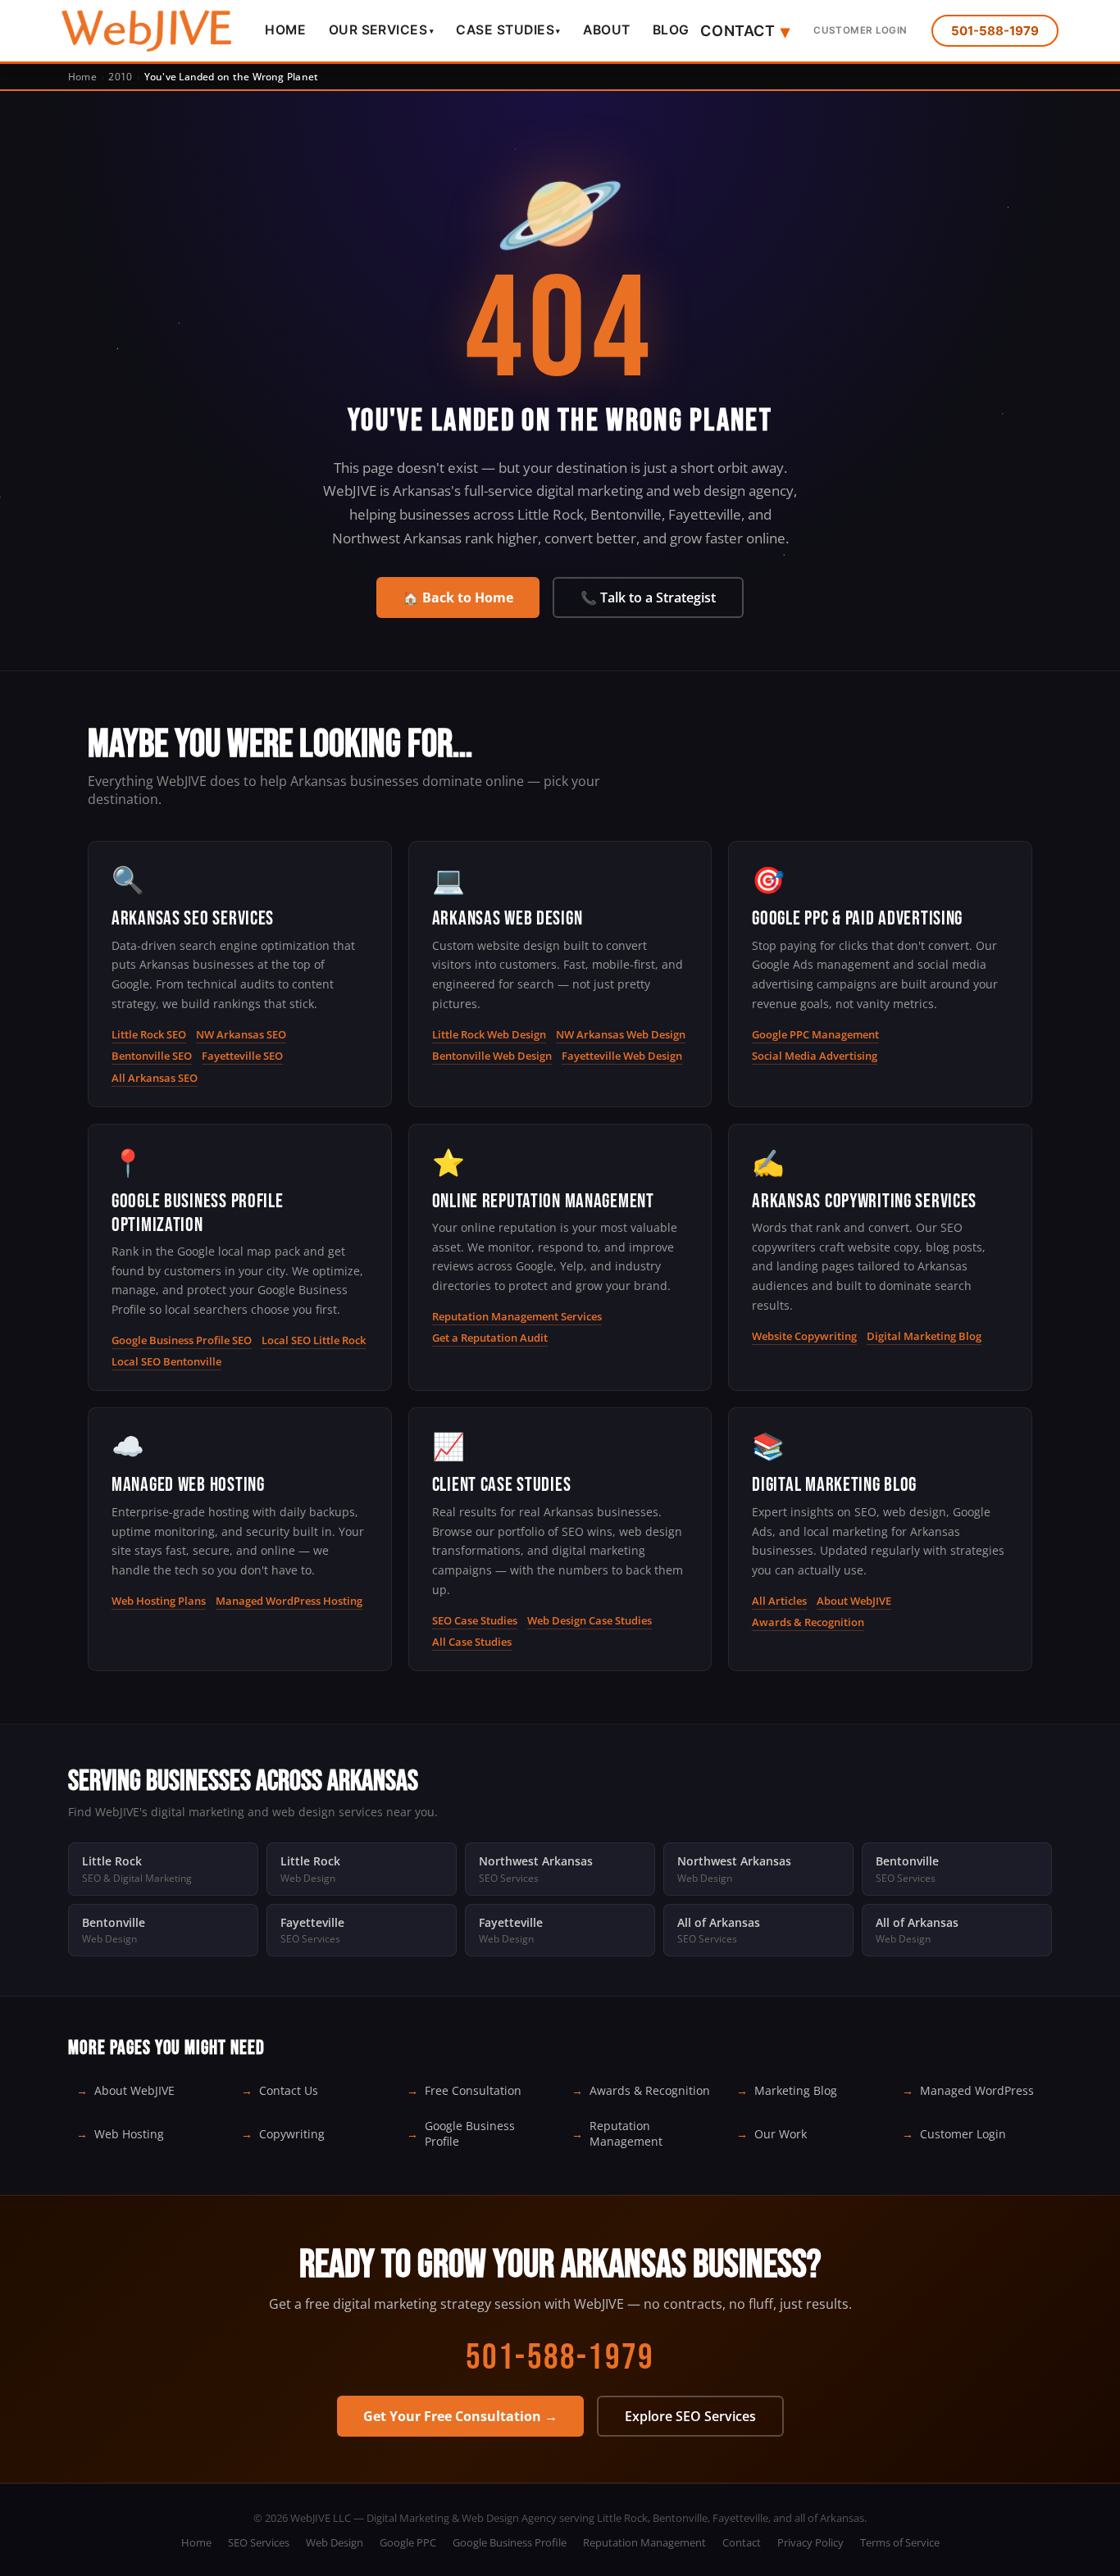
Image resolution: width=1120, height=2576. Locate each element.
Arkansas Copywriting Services (864, 1201)
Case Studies (508, 30)
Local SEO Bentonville (166, 1361)
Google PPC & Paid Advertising (857, 918)
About (606, 30)
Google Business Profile (470, 2133)
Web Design (335, 2542)
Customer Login (860, 30)
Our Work (781, 2134)
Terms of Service (900, 2542)
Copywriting (292, 2134)
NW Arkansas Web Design (621, 1034)
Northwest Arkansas (536, 1869)
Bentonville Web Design (492, 1056)
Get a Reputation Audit (490, 1338)
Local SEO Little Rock (314, 1340)
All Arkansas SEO (155, 1078)
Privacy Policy (810, 2542)
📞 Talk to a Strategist (648, 597)
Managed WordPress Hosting (289, 1601)
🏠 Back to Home (458, 597)
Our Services (381, 30)
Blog (671, 30)
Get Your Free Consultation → (460, 2416)
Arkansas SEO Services (193, 918)
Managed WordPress (977, 2090)
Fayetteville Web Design (622, 1056)
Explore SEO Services (690, 2416)
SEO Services (259, 2542)
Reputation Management (626, 2133)
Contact (745, 31)
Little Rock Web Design (489, 1034)
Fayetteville (312, 1930)
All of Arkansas (719, 1930)
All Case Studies (472, 1642)
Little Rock (137, 1869)
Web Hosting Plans (159, 1601)
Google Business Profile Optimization (198, 1213)
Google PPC (408, 2542)
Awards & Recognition (808, 1622)
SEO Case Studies (475, 1620)
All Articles (779, 1601)
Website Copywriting (804, 1336)
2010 (120, 77)
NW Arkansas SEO (241, 1034)
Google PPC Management (815, 1034)
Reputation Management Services (517, 1316)
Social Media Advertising (815, 1056)
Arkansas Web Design (508, 918)
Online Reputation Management (543, 1201)
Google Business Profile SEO (182, 1340)
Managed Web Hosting (188, 1485)
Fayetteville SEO (242, 1056)
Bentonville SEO (152, 1056)
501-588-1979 (995, 31)
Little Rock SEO (149, 1034)
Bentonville (907, 1869)
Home (285, 30)
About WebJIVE (854, 1601)
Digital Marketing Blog (924, 1336)
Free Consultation (473, 2090)
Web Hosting (129, 2134)
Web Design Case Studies (590, 1620)
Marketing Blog (796, 2090)
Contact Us (289, 2090)
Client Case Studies (502, 1485)
